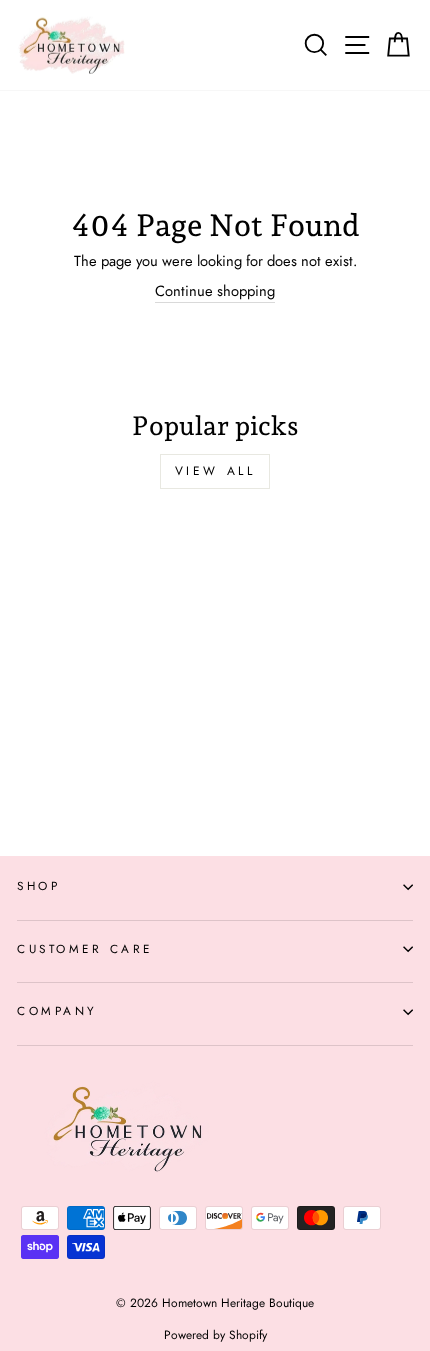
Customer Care (85, 948)
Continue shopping (215, 291)
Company (57, 1010)
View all (215, 471)
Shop (38, 885)
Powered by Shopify (215, 1335)
